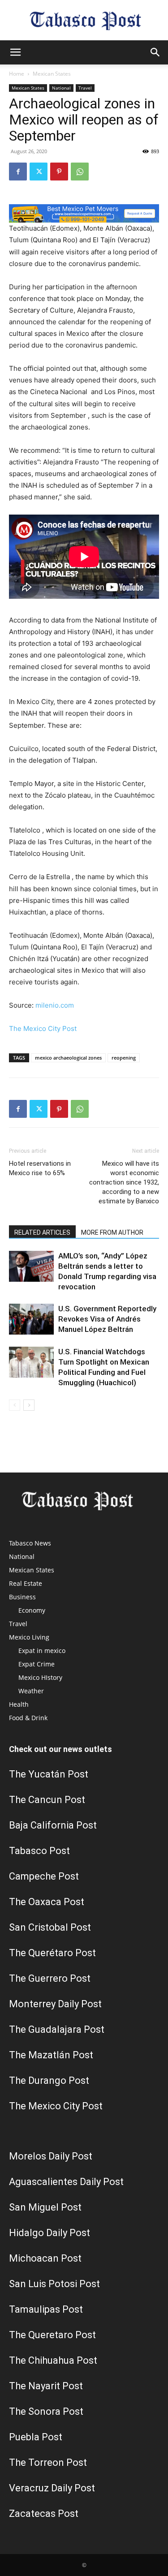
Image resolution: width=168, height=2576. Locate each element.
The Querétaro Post (52, 1953)
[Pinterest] (59, 172)
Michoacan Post (45, 2258)
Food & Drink (28, 1718)
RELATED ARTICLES (42, 1232)
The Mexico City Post (43, 1028)
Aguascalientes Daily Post (66, 2182)
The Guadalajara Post (57, 2029)
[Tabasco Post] (84, 21)
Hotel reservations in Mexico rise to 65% (40, 1168)
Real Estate (26, 1583)
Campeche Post (44, 1876)
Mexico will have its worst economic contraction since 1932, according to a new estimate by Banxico (124, 1182)
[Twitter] (39, 172)
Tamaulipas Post (46, 2309)
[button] (15, 52)
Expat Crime (37, 1664)
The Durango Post (49, 2080)
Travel (85, 88)
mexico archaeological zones (68, 1058)
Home (17, 74)
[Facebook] (18, 172)
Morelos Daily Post (51, 2156)
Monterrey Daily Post (55, 2004)
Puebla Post (36, 2437)
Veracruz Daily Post (52, 2488)
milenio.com (55, 1005)
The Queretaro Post (52, 2335)
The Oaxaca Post (47, 1902)
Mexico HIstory (40, 1677)
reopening (124, 1058)
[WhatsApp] (80, 172)
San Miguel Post (45, 2207)
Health (19, 1704)
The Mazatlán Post (51, 2055)
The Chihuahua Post (53, 2360)
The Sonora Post (46, 2411)
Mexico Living (29, 1637)
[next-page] (29, 1405)
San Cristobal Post (50, 1927)
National (61, 88)
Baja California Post (53, 1825)
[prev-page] (15, 1405)
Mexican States (52, 74)
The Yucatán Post (49, 1774)
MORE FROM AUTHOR (112, 1232)
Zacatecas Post (44, 2514)
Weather (31, 1691)
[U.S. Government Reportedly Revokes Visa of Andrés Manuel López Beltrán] (31, 1319)
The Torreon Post (48, 2462)
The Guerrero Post (50, 1978)
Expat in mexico (42, 1651)
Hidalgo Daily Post (50, 2233)
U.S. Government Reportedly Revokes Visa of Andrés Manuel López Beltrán (107, 1319)
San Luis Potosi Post (54, 2284)
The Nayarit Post (46, 2386)
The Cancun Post (47, 1800)
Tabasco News (30, 1543)
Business (22, 1597)
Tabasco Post (39, 1851)
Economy (32, 1610)
